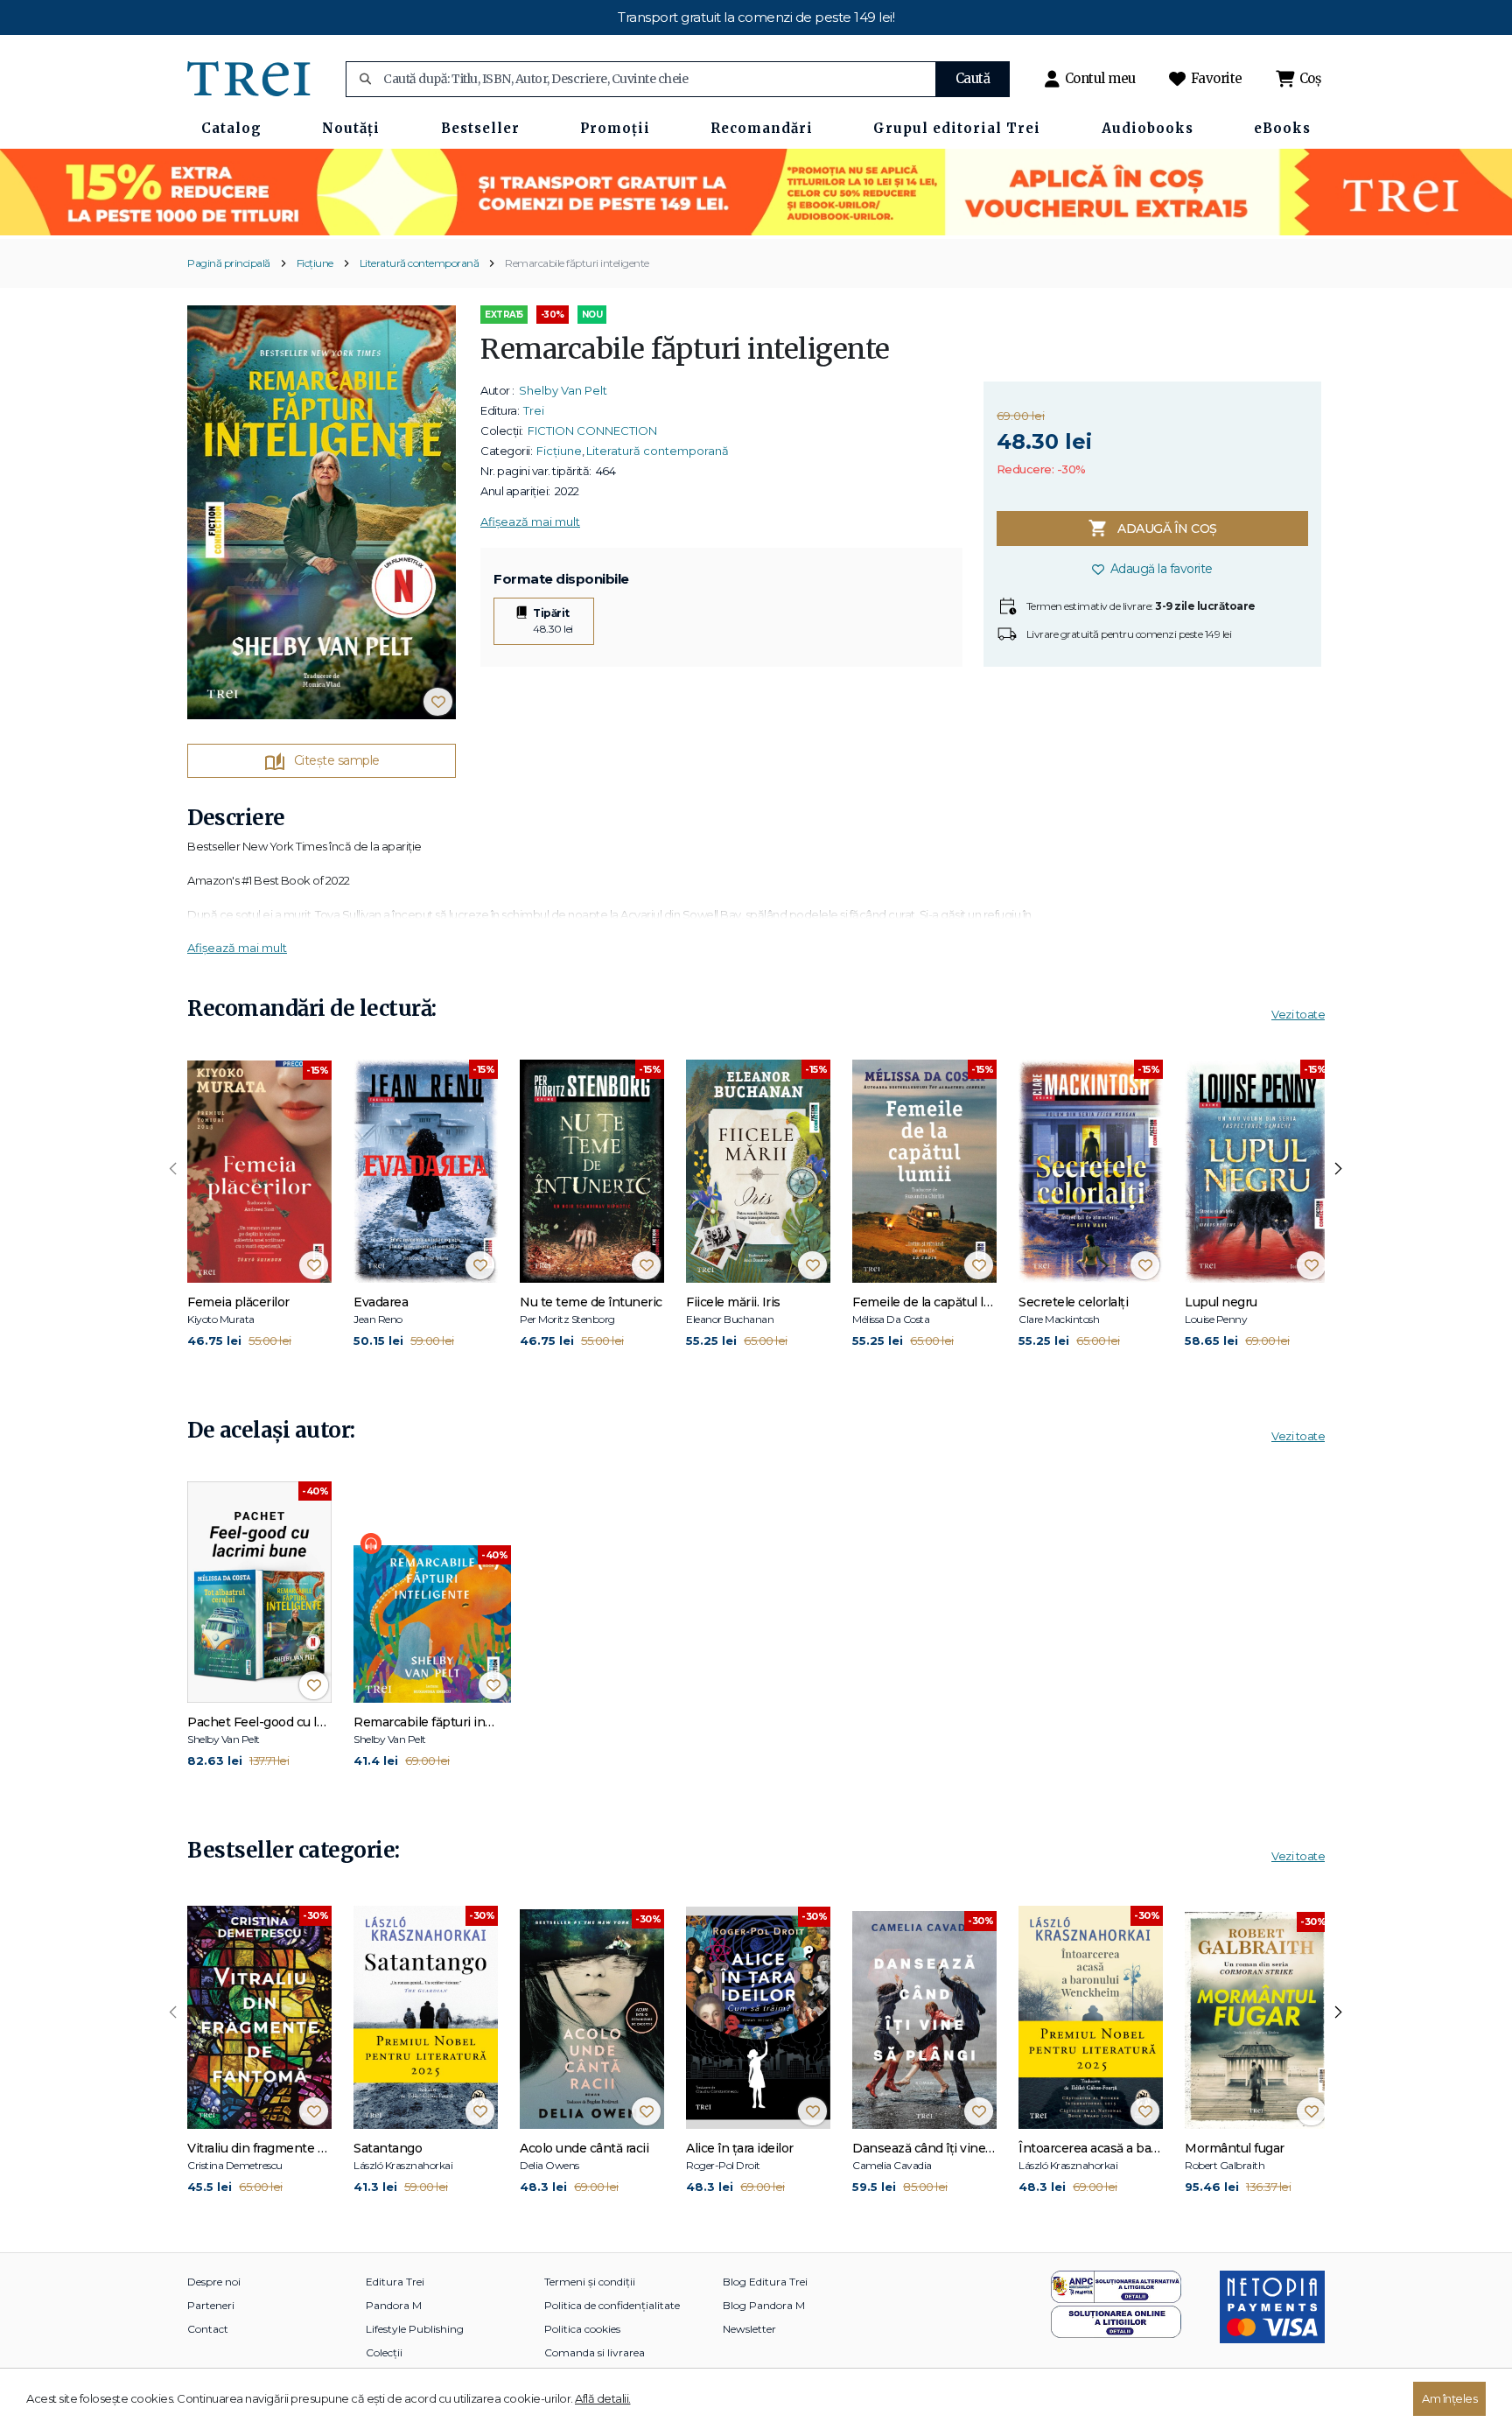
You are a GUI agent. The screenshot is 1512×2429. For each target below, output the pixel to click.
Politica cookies (582, 2329)
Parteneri (211, 2305)
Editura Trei (395, 2282)
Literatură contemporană (420, 263)
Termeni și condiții (590, 2282)
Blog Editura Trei (765, 2282)
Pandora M (394, 2305)
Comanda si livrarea (595, 2352)
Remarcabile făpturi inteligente (577, 263)
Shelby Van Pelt (563, 390)
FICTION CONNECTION (592, 430)
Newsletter (749, 2329)
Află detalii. (603, 2398)
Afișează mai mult (530, 521)
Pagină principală (229, 263)
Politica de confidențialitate (612, 2305)
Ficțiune (315, 263)
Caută (973, 78)
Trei (534, 410)
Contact (208, 2329)
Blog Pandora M (764, 2305)
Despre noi (214, 2282)
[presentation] (173, 1169)
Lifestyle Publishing (415, 2329)
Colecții (384, 2352)
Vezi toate (1298, 1014)
